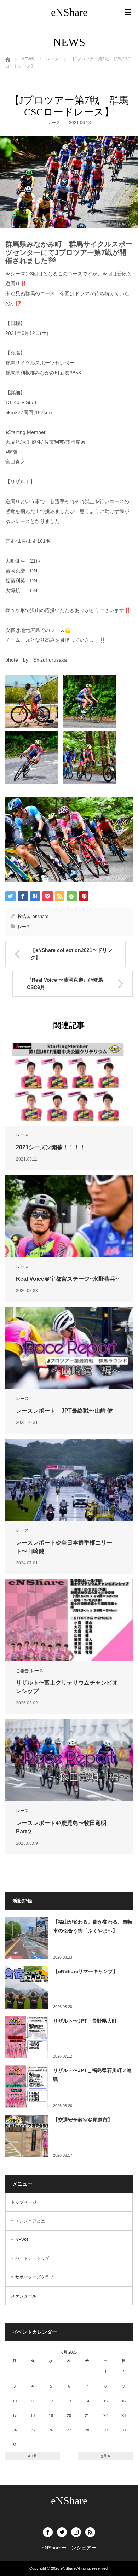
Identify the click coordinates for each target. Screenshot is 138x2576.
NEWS (22, 2240)
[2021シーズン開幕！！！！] (69, 1085)
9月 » (105, 2456)
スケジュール (24, 2296)
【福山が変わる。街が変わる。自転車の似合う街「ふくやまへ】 (93, 1926)
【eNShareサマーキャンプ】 (85, 1971)
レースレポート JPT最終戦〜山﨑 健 (64, 1411)
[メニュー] (128, 12)
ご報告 (22, 1671)
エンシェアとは (30, 2221)
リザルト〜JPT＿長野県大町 (85, 2021)
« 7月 (33, 2456)
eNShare (69, 12)
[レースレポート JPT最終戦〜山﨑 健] (69, 1348)
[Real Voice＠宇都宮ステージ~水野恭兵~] (69, 1216)
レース (54, 123)
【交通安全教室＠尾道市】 (83, 2120)
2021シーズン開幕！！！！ (51, 1147)
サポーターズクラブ (34, 2277)
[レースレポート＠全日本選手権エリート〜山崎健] (69, 1480)
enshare (41, 917)
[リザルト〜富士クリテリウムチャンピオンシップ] (69, 1620)
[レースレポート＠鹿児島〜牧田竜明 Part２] (69, 1760)
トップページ (24, 2202)
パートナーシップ (32, 2258)
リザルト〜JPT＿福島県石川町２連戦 (92, 2075)
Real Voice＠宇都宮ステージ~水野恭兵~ (67, 1279)
